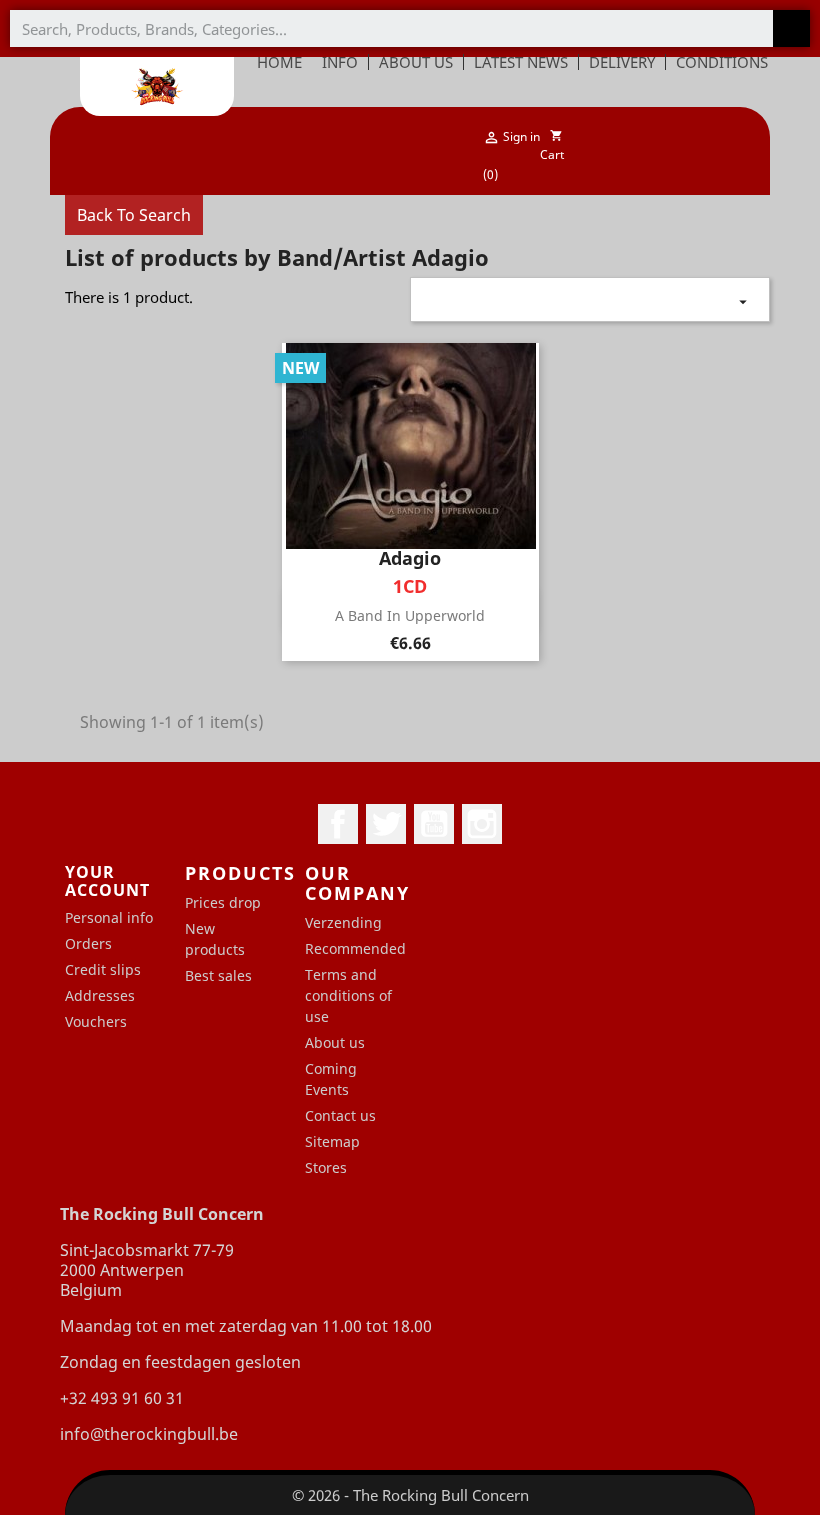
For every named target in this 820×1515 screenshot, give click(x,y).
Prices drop (223, 902)
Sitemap (332, 1141)
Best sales (218, 975)
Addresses (100, 995)
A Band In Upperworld (410, 615)
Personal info (109, 917)
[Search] (791, 28)
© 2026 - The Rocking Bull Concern (410, 1495)
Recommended (355, 948)
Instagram (482, 824)
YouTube (434, 824)
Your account (107, 881)
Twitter (386, 824)
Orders (88, 943)
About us (335, 1042)
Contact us (340, 1115)
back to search (134, 215)
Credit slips (103, 969)
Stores (326, 1167)
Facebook (338, 824)
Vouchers (96, 1021)
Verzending (343, 922)
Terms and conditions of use (348, 995)
